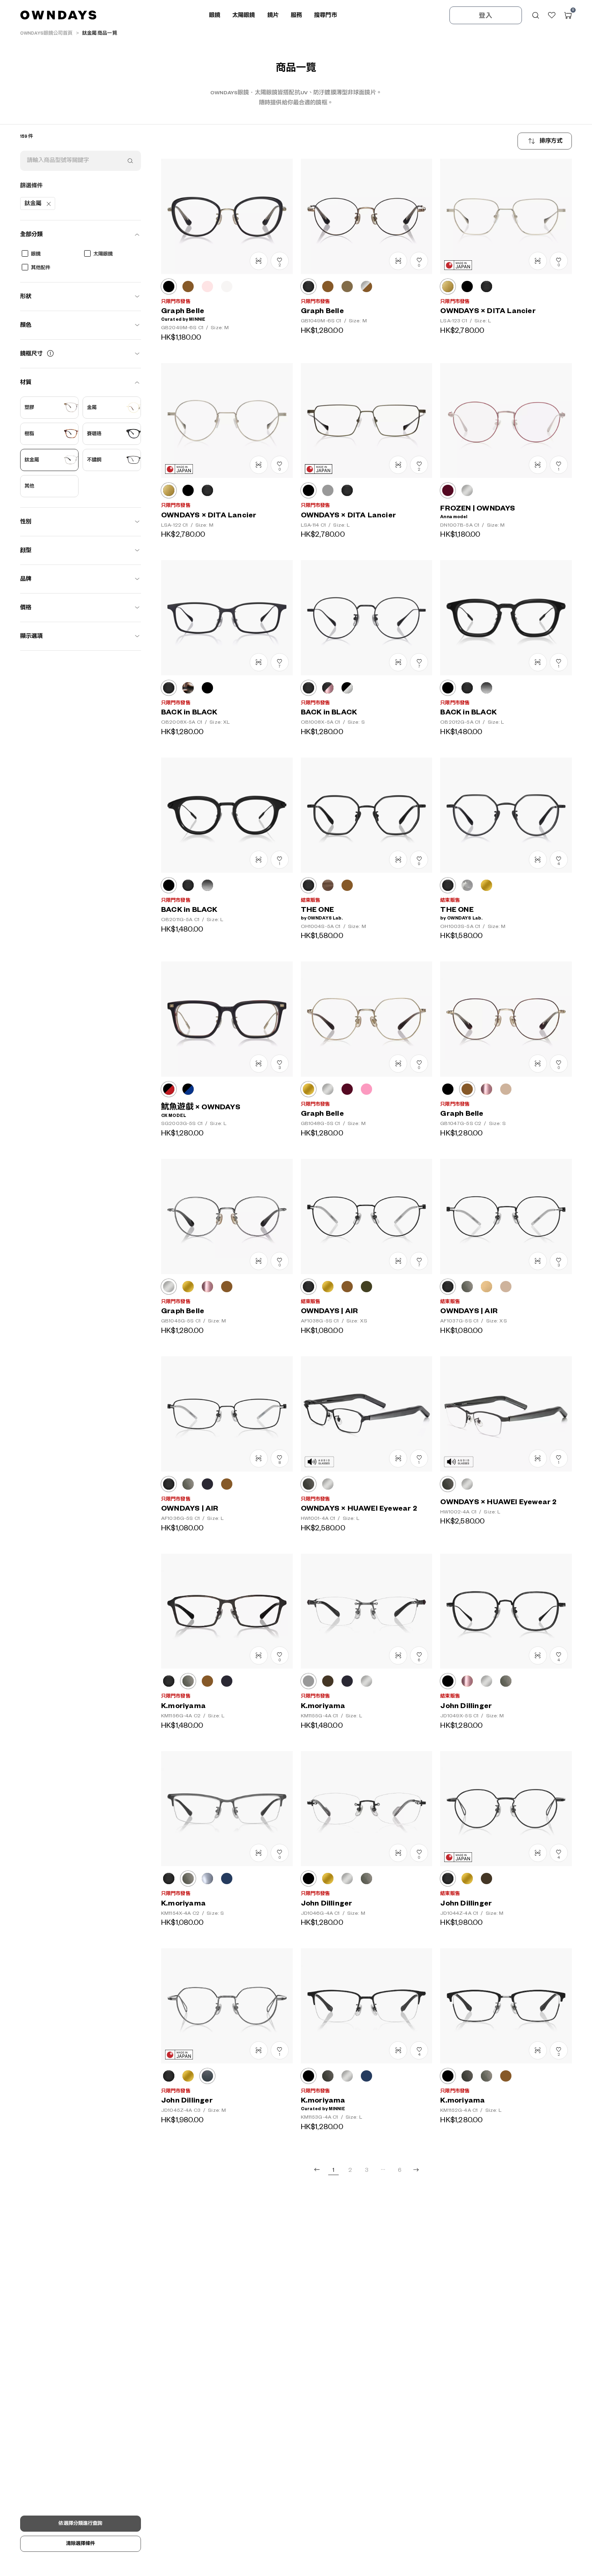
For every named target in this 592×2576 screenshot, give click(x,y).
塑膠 (29, 408)
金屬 (92, 408)
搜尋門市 (326, 15)
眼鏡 (36, 254)
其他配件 (41, 268)
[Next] (416, 2170)
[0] (568, 15)
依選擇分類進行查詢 (80, 2523)
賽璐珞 (94, 434)
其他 (29, 486)
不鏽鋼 (94, 460)
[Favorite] (552, 15)
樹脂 (29, 434)
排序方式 (551, 141)
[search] (130, 161)
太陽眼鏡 (103, 254)
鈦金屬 (32, 460)
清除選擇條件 (81, 2544)
